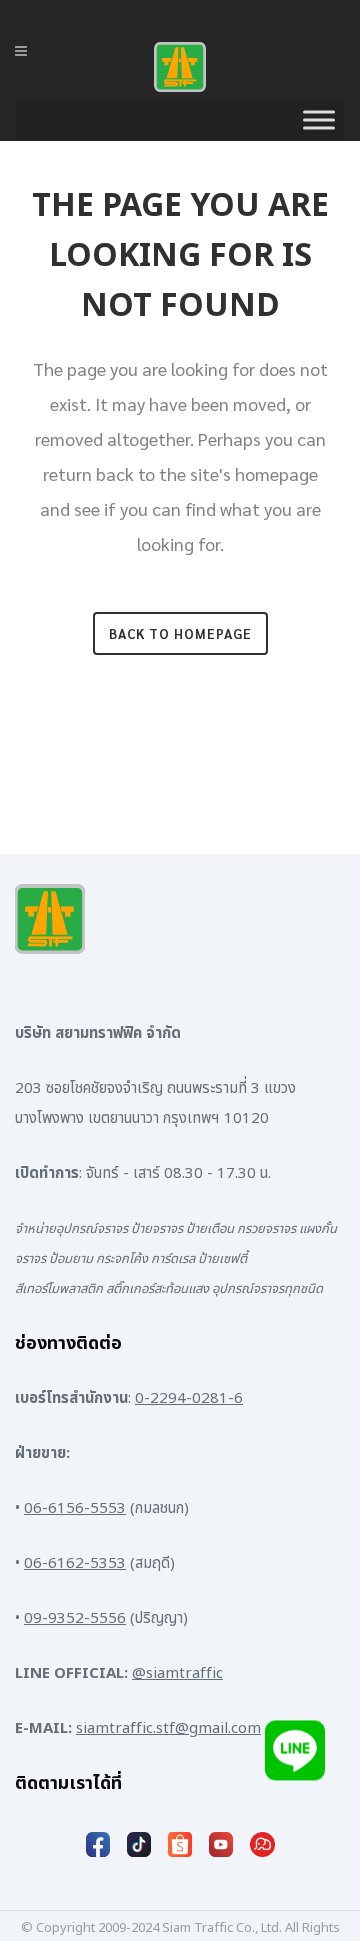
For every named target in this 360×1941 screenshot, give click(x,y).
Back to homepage (180, 633)
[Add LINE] (295, 1750)
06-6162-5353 (75, 1563)
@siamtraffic (177, 1673)
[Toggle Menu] (319, 120)
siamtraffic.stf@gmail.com (168, 1728)
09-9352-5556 (75, 1618)
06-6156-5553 (75, 1508)
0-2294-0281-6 (189, 1398)
